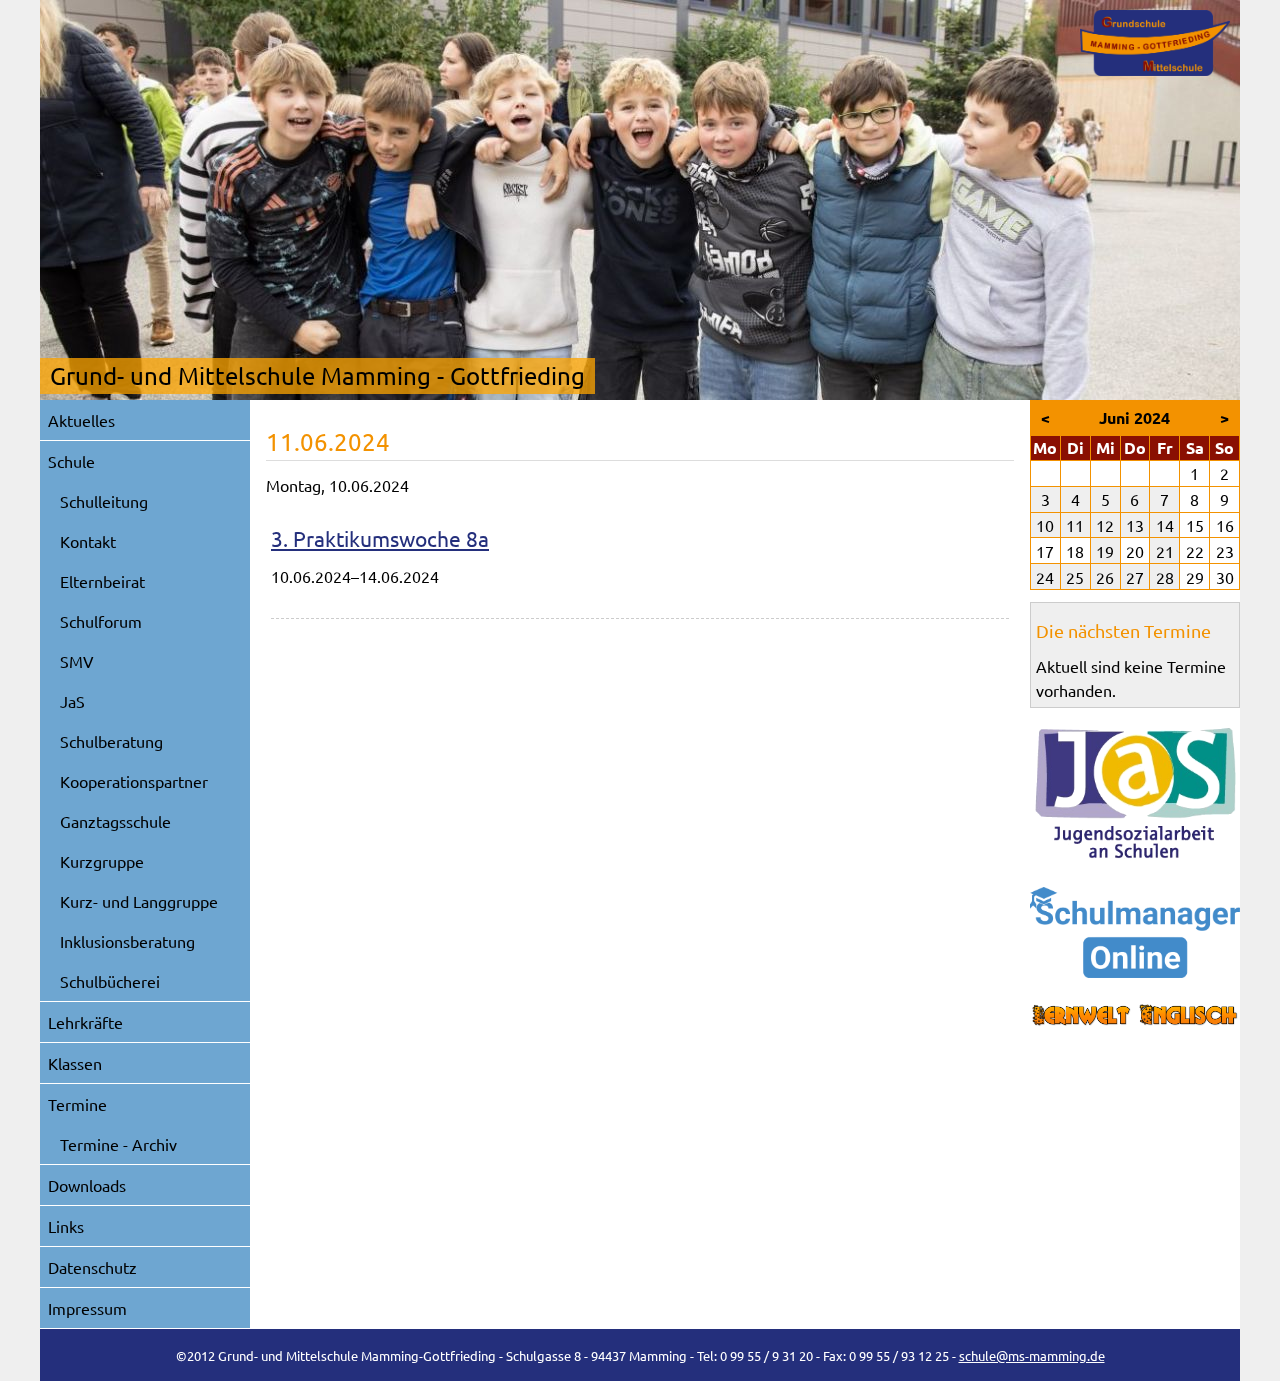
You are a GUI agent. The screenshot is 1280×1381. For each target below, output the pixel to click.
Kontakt (88, 541)
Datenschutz (92, 1267)
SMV (77, 661)
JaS (72, 701)
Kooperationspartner (134, 781)
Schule (71, 461)
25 (1075, 577)
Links (66, 1226)
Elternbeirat (102, 581)
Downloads (87, 1185)
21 (1165, 551)
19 (1105, 551)
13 (1135, 525)
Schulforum (101, 621)
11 (1075, 525)
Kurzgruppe (102, 861)
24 (1045, 577)
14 (1165, 525)
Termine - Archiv (118, 1144)
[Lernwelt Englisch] (1135, 1015)
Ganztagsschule (115, 821)
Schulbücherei (110, 981)
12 (1105, 525)
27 (1135, 577)
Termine (77, 1104)
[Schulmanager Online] (1135, 933)
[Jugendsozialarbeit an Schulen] (1135, 793)
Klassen (75, 1063)
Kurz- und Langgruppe (139, 901)
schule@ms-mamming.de (1032, 1355)
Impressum (87, 1308)
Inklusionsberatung (127, 941)
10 (1045, 525)
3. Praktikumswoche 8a (380, 538)
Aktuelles (81, 420)
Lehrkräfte (85, 1022)
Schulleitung (104, 501)
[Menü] (1155, 43)
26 (1105, 577)
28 (1165, 577)
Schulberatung (111, 741)
